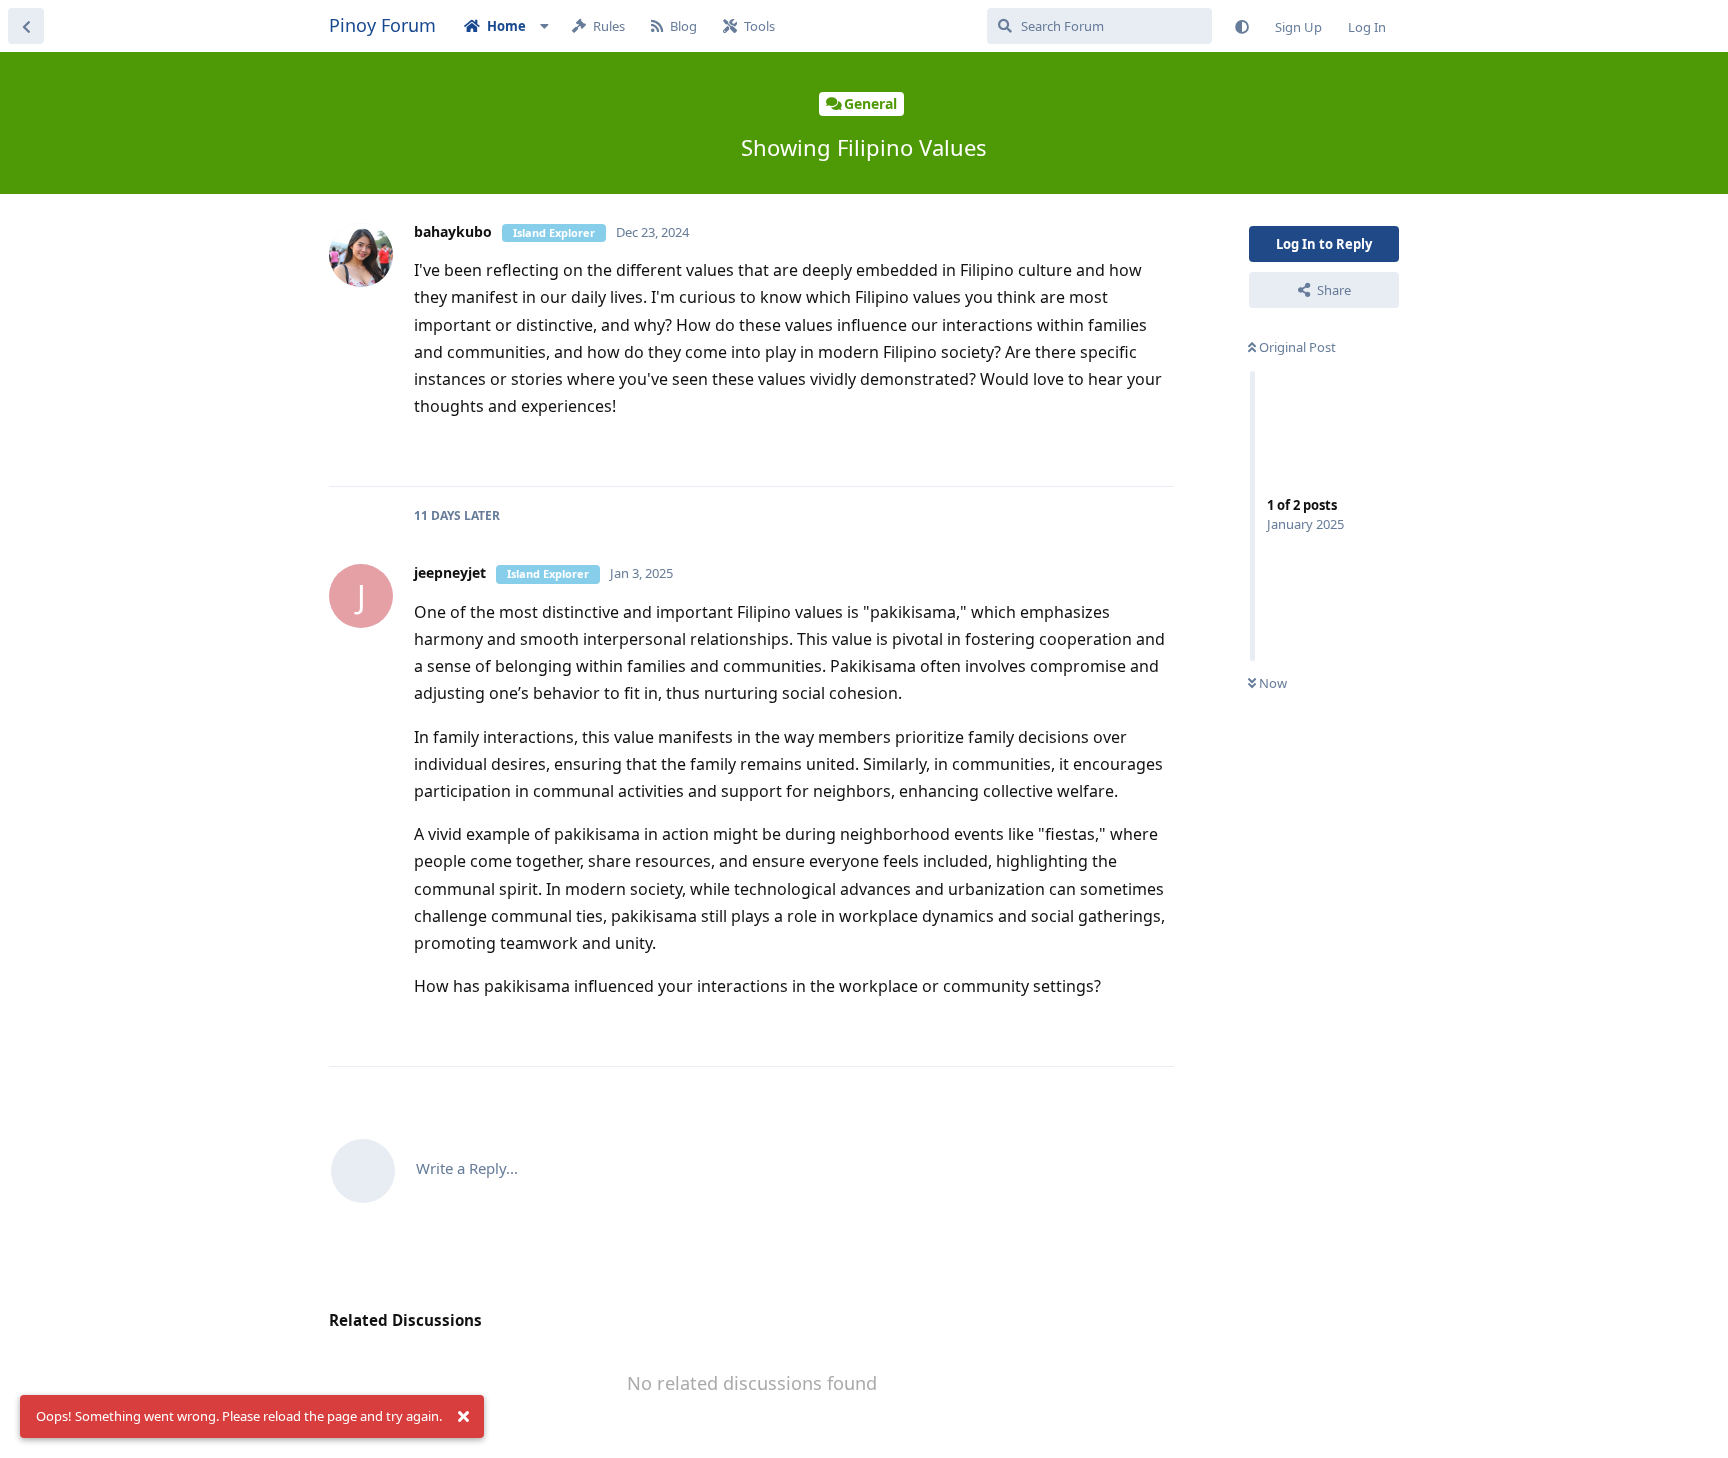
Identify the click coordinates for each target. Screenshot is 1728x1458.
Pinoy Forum (382, 25)
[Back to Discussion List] (26, 26)
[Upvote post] (1095, 450)
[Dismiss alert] (463, 1417)
